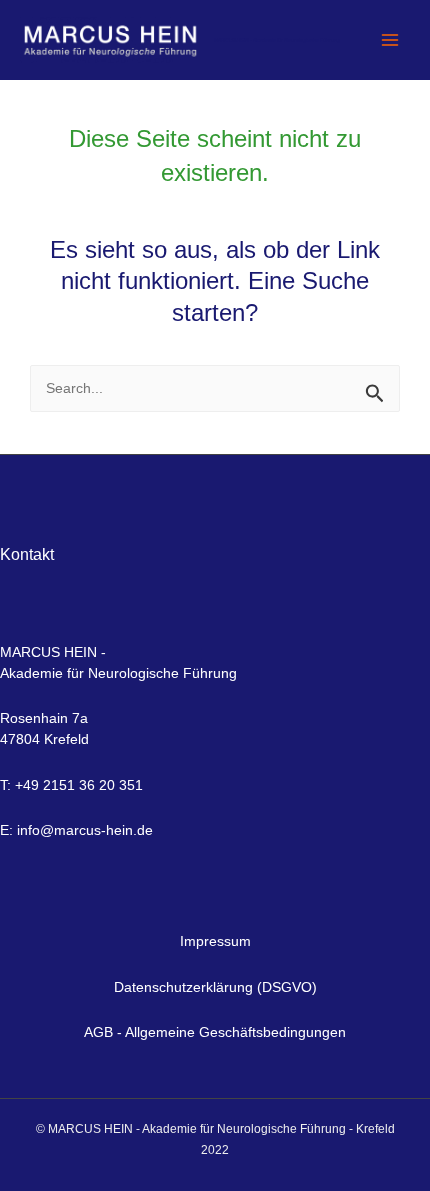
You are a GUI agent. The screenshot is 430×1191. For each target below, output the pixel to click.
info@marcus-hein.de (85, 830)
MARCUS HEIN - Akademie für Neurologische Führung (277, 40)
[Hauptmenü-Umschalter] (389, 40)
